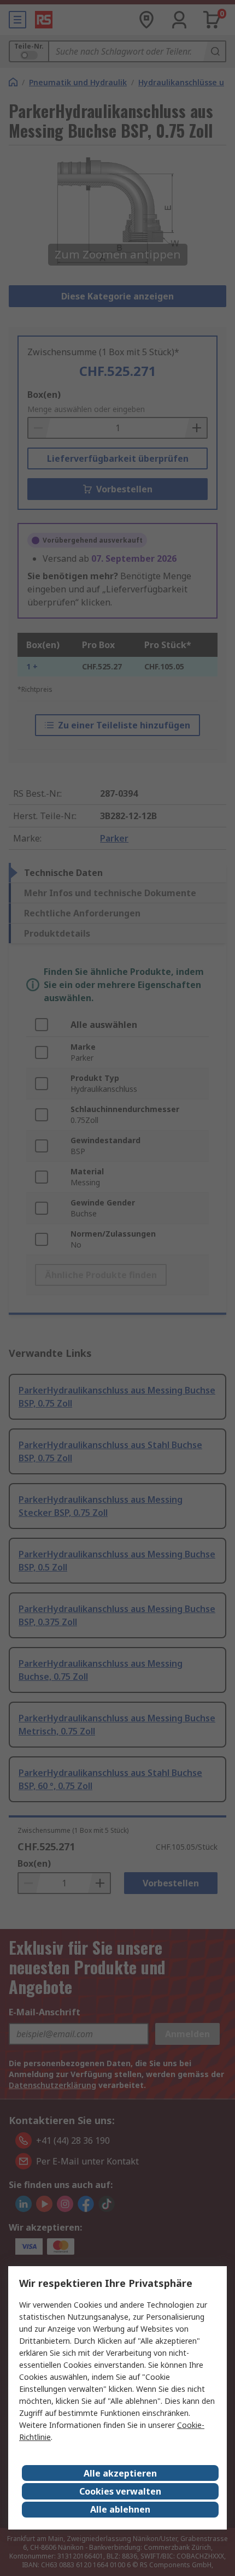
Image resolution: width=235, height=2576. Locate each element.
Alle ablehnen (120, 2509)
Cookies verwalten (120, 2491)
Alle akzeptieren (120, 2473)
